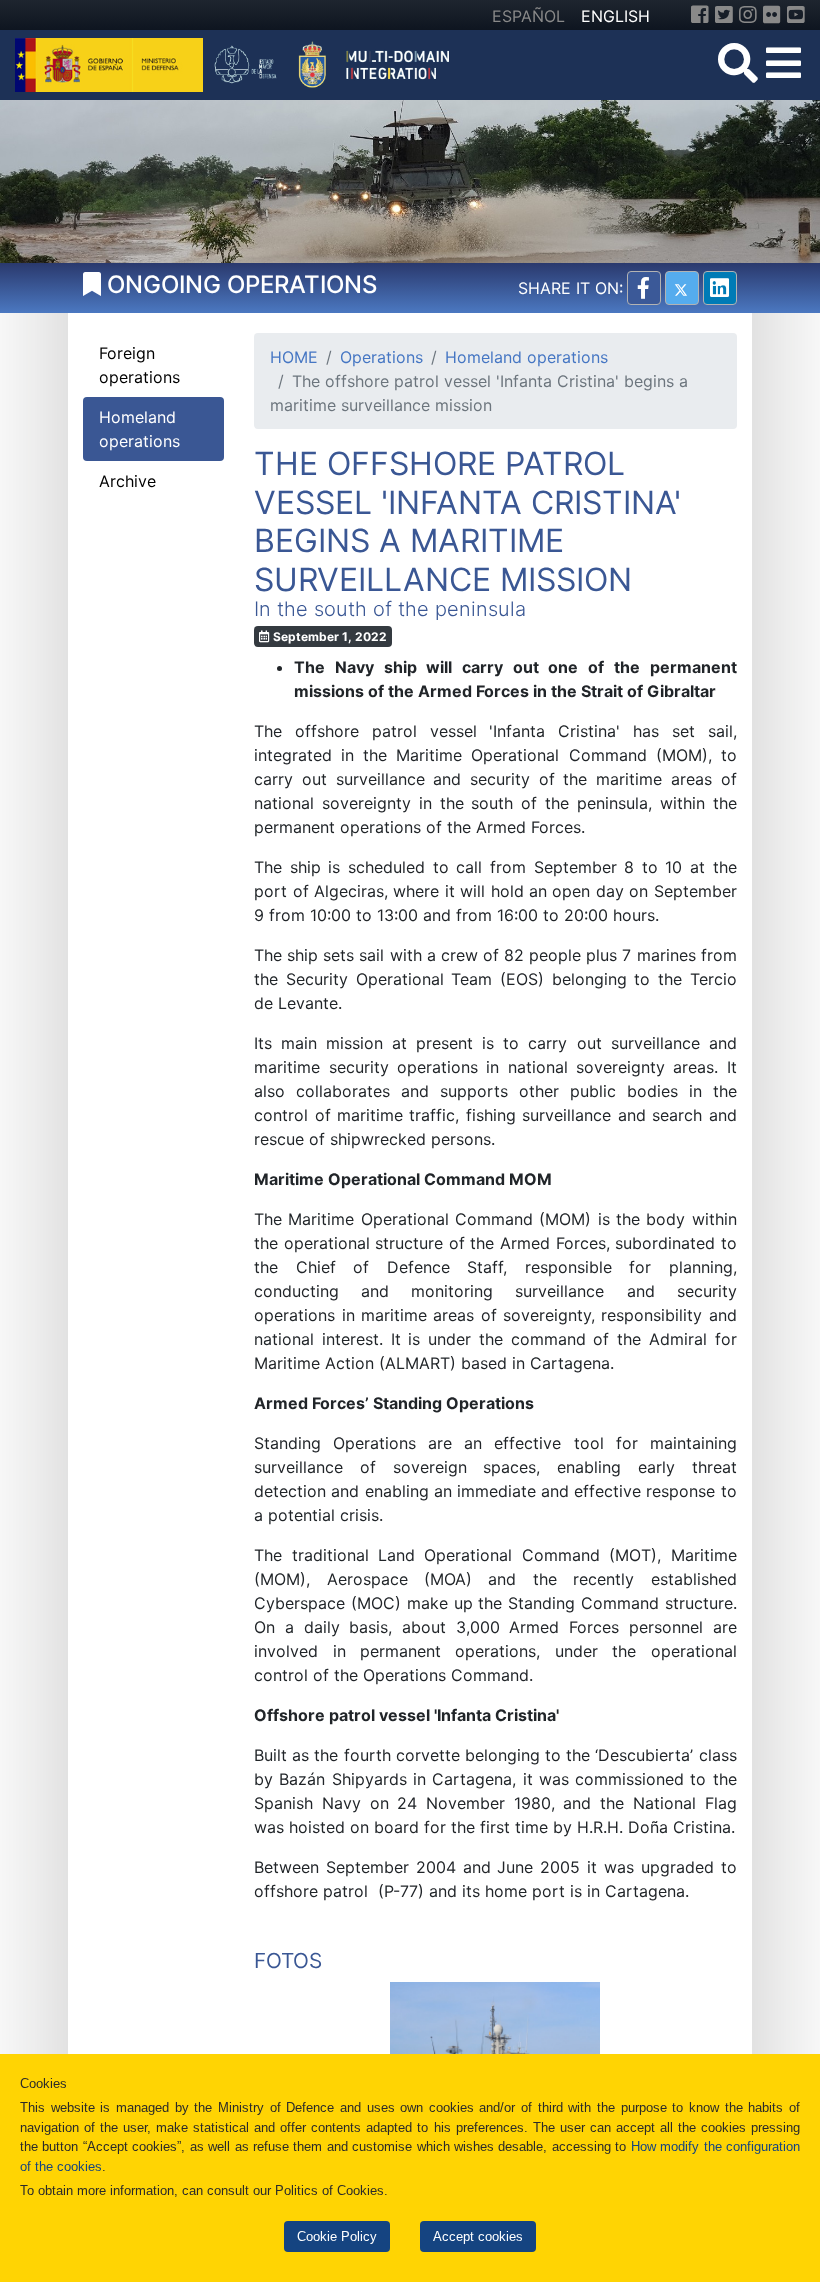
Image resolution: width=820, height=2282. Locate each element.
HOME (294, 357)
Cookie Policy (337, 2236)
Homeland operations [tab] (139, 429)
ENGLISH (615, 16)
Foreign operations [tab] (139, 365)
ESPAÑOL (528, 16)
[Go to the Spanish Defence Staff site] (339, 63)
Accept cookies (478, 2236)
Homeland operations (526, 357)
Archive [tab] (127, 481)
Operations (381, 357)
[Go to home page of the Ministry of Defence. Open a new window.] (111, 63)
